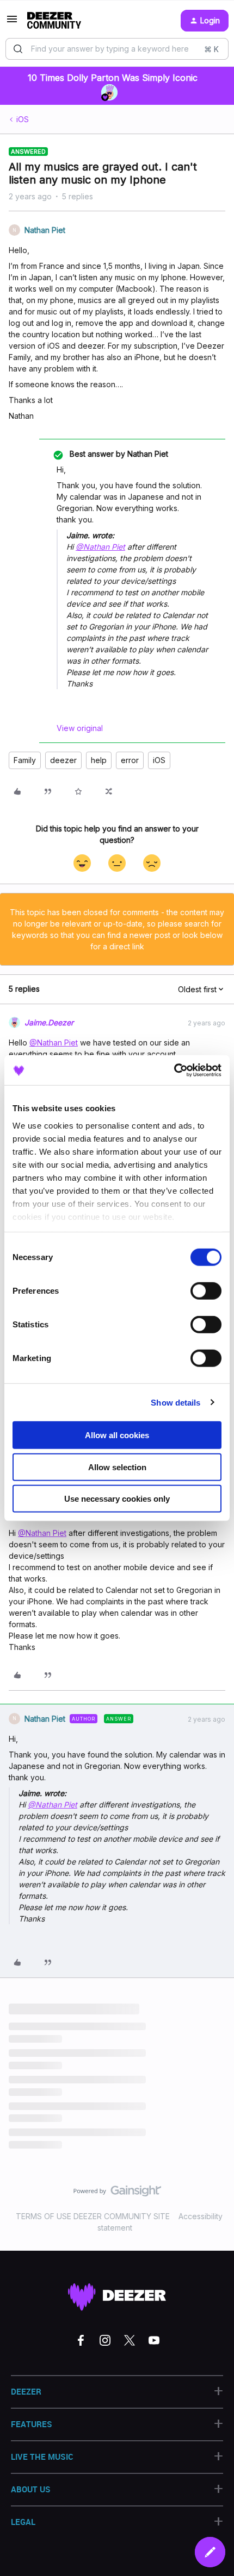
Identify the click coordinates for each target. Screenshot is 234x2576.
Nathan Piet (45, 230)
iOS (23, 119)
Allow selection (117, 1467)
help (99, 760)
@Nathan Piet (100, 547)
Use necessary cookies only (117, 1499)
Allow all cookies (117, 1435)
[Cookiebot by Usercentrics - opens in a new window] (174, 1070)
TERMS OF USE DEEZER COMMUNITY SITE (93, 2216)
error (130, 760)
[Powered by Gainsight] (117, 2194)
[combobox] (117, 49)
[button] (12, 23)
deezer (63, 760)
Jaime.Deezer (49, 1022)
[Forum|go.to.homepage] (54, 21)
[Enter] (18, 49)
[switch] (206, 1291)
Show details (175, 1402)
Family (25, 760)
